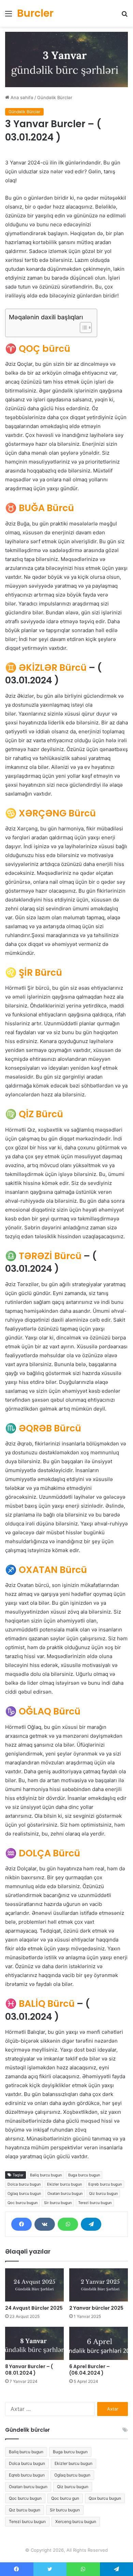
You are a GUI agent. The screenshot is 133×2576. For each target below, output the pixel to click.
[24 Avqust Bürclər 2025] (34, 2285)
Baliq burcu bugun (46, 2175)
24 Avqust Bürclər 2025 (34, 2308)
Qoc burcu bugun (23, 2203)
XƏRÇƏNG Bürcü (50, 813)
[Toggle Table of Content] (82, 328)
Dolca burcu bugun (24, 2184)
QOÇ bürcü (38, 349)
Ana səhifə (21, 97)
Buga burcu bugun (84, 2175)
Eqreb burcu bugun (105, 2184)
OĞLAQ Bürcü (43, 1711)
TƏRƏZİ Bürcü (43, 1256)
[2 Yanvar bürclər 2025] (99, 2285)
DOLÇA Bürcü (43, 1853)
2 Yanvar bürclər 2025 (96, 2308)
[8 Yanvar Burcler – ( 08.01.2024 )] (34, 2343)
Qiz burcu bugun (103, 2193)
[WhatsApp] (68, 2224)
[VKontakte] (45, 2224)
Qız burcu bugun (25, 2510)
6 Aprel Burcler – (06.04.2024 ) (90, 2370)
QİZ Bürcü (34, 1114)
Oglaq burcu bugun (24, 2193)
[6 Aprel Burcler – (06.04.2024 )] (99, 2343)
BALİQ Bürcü (40, 2004)
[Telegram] (91, 2224)
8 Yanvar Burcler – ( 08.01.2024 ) (29, 2370)
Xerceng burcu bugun (76, 2521)
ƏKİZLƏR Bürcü (46, 668)
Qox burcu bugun (105, 2498)
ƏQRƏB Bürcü (43, 1428)
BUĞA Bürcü (40, 508)
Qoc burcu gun (65, 2498)
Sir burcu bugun (58, 2203)
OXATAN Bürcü (46, 1570)
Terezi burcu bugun (95, 2203)
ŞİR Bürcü (34, 972)
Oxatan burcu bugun (65, 2193)
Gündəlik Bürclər (55, 97)
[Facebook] (21, 2224)
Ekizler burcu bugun (64, 2184)
